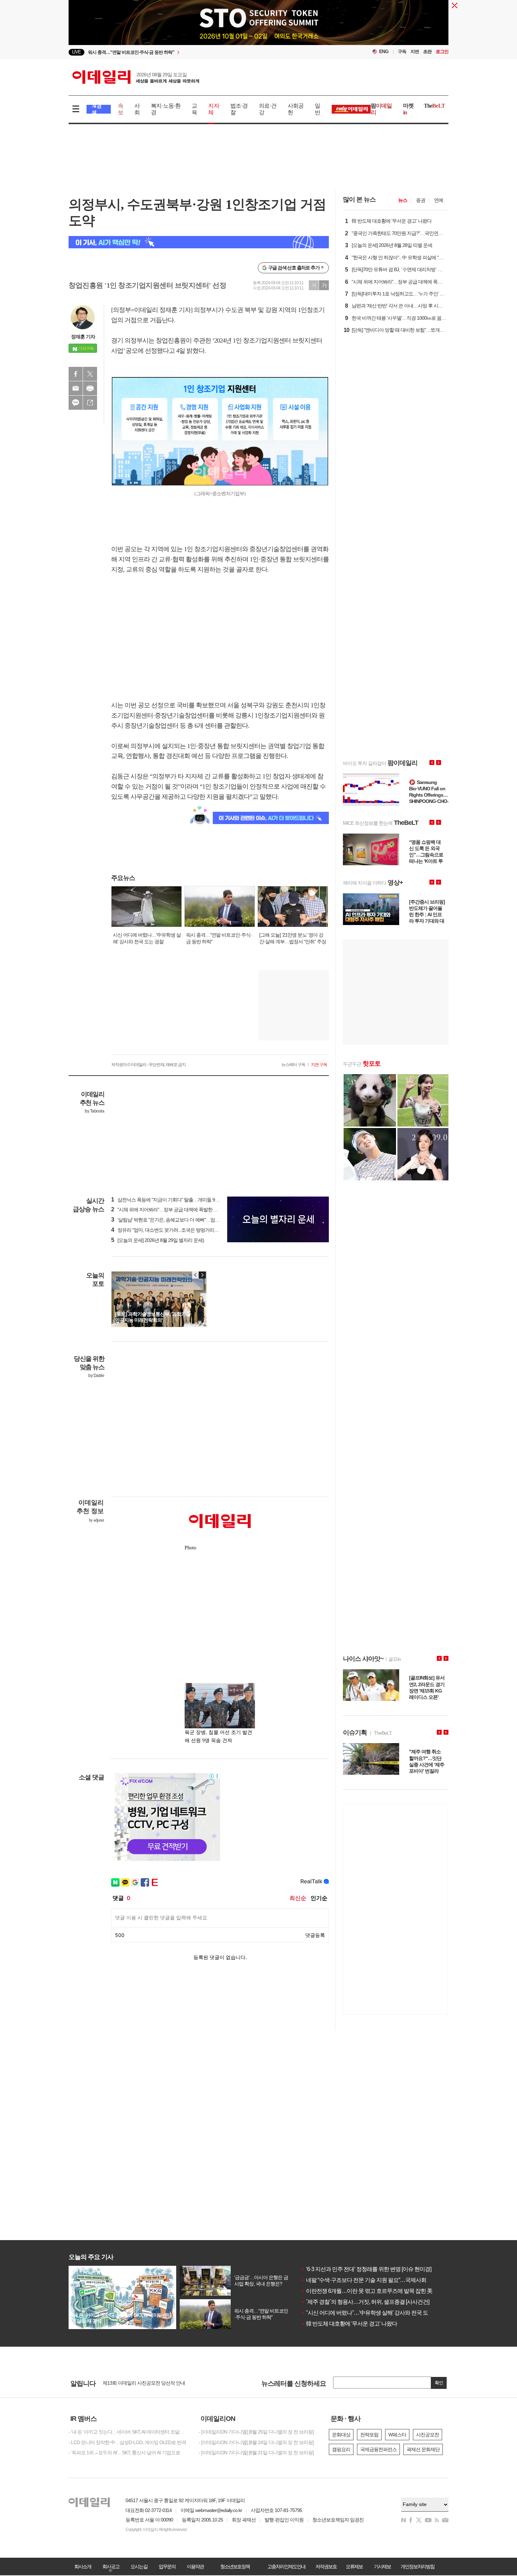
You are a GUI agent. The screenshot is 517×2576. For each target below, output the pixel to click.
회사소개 (83, 2567)
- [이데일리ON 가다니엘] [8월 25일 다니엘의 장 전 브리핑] (256, 2432)
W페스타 (397, 2435)
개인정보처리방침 (417, 2567)
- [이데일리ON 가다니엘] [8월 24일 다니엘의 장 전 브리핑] (256, 2442)
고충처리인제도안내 (286, 2567)
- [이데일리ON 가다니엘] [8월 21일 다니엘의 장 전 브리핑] (256, 2453)
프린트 (90, 388)
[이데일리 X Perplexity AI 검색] (199, 242)
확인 (439, 2383)
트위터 (90, 374)
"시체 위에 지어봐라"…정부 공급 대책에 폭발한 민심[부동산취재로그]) (185, 1210)
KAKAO (76, 403)
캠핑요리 (341, 2449)
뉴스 (403, 200)
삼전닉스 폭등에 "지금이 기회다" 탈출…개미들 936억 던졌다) (176, 1200)
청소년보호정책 (235, 2567)
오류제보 (354, 2567)
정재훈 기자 (83, 337)
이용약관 (195, 2567)
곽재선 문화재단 (423, 2449)
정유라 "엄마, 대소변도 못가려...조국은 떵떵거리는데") (169, 1230)
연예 (439, 200)
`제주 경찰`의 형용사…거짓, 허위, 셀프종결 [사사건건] (365, 2302)
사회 (137, 109)
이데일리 (136, 77)
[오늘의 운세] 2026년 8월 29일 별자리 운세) (158, 1240)
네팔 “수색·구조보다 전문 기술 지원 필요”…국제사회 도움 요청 (375, 2280)
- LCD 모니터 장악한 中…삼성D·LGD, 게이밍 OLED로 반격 (127, 2442)
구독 (402, 52)
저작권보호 (326, 2567)
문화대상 (341, 2435)
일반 (317, 109)
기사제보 (382, 2567)
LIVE (76, 52)
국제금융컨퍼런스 (378, 2449)
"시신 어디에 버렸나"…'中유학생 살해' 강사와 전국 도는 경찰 (373, 2313)
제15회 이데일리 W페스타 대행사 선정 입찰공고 (151, 2383)
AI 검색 (97, 109)
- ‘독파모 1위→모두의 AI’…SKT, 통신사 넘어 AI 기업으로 (124, 2453)
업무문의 (167, 2567)
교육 (194, 109)
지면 (415, 52)
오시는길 (139, 2567)
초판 (427, 52)
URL (90, 403)
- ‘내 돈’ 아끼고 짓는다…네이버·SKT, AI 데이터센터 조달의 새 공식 (128, 2432)
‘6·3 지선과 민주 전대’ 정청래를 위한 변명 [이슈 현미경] (366, 2269)
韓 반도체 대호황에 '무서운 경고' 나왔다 (349, 2324)
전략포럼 (369, 2435)
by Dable (96, 1376)
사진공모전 (427, 2435)
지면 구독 (319, 1065)
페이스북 (76, 374)
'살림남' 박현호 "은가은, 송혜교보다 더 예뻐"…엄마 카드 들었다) (178, 1220)
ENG (384, 52)
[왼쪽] (196, 1275)
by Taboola (94, 1111)
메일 (76, 388)
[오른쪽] (202, 1275)
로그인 (442, 52)
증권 (421, 200)
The (434, 106)
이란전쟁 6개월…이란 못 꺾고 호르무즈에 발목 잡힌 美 (366, 2291)
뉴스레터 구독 (293, 1065)
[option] (258, 28)
